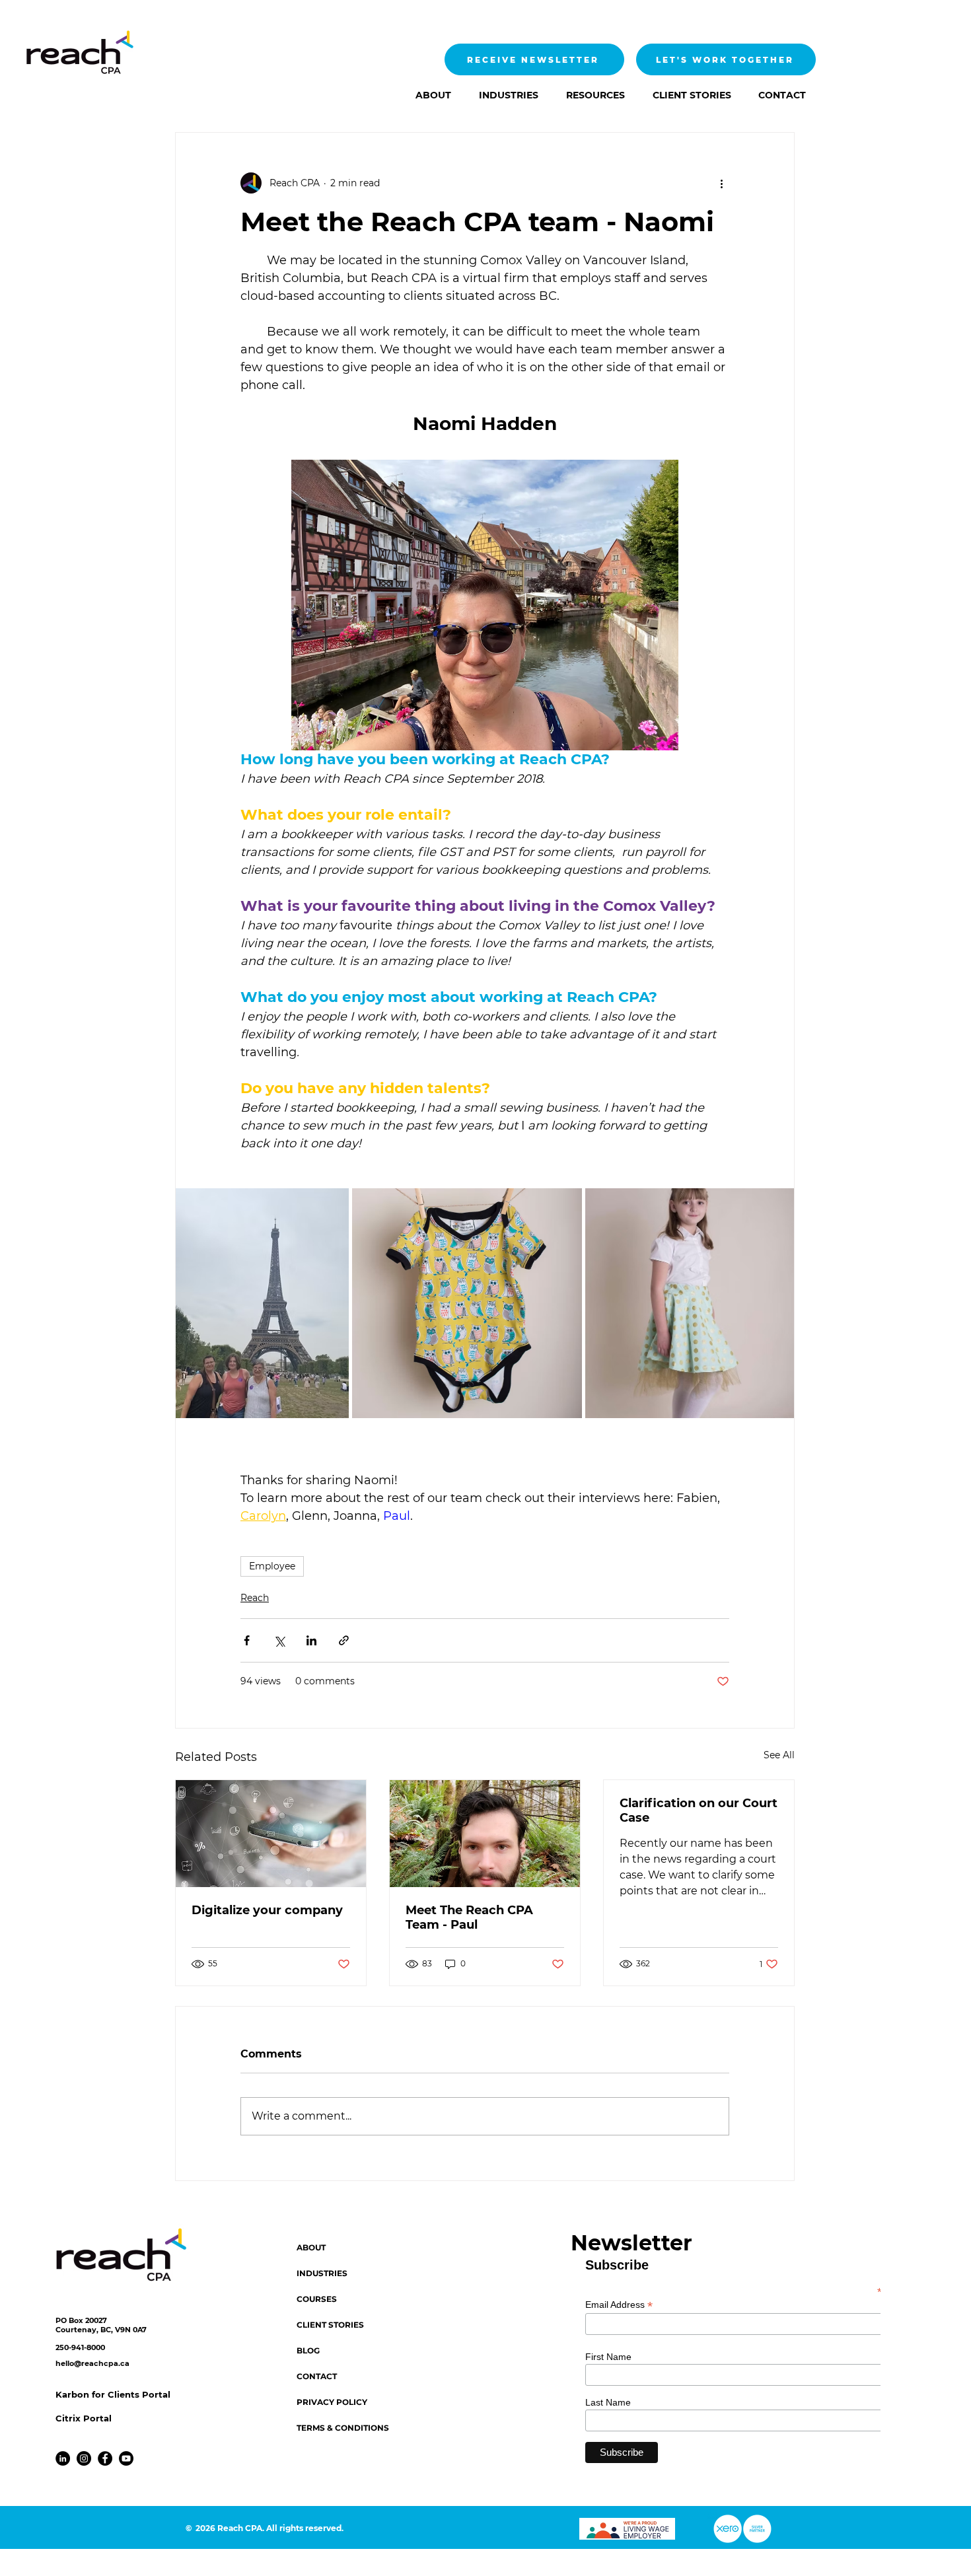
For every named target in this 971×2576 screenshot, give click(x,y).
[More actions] (721, 183)
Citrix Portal (84, 2418)
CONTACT (317, 2376)
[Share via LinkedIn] (311, 1640)
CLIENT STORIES (330, 2325)
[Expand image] (262, 1304)
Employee (272, 1566)
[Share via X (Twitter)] (279, 1640)
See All (779, 1755)
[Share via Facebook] (247, 1640)
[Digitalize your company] (271, 1834)
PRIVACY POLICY (332, 2402)
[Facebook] (105, 2458)
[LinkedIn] (63, 2458)
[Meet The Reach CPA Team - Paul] (485, 1834)
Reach (255, 1598)
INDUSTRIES (322, 2273)
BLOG (308, 2350)
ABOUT (311, 2247)
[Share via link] (344, 1640)
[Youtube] (126, 2458)
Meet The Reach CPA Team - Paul (469, 1917)
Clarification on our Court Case (699, 1810)
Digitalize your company (267, 1910)
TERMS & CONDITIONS (343, 2428)
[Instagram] (84, 2458)
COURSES (317, 2299)
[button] (505, 95)
